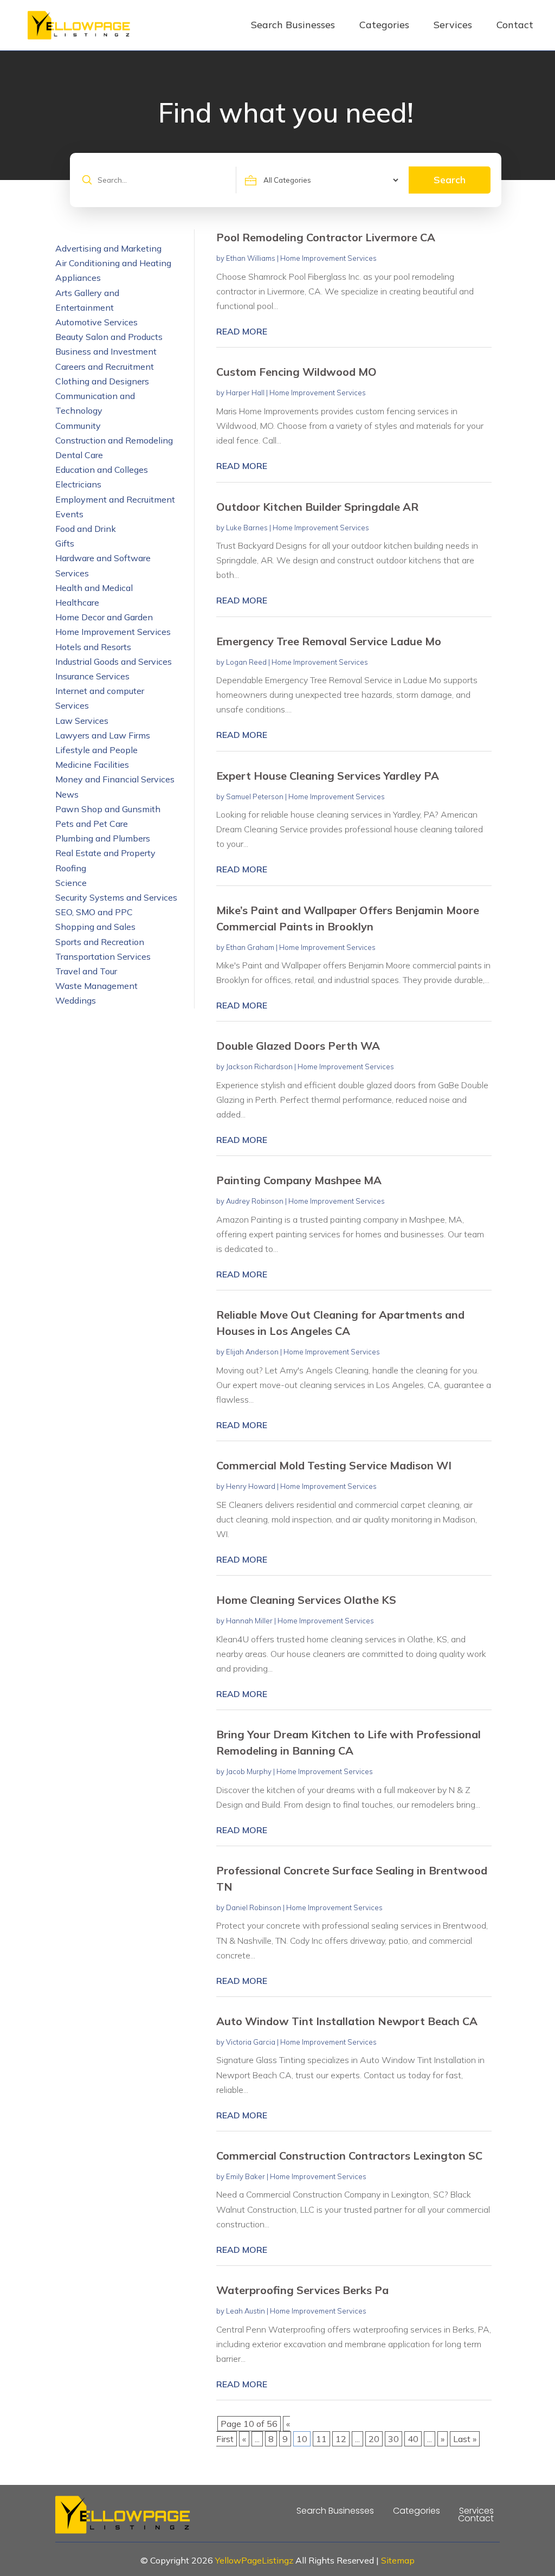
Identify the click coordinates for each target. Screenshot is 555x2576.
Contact (515, 25)
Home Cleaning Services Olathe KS (306, 1600)
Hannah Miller (249, 1621)
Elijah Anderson (252, 1352)
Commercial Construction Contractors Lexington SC (349, 2156)
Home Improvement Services (328, 258)
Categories (384, 25)
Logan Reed (246, 662)
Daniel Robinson (254, 1907)
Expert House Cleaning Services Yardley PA (328, 776)
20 (374, 2439)
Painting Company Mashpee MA (299, 1180)
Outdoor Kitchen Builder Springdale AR (317, 507)
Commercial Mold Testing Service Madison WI (334, 1465)
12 (341, 2439)
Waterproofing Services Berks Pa (302, 2290)
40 (413, 2439)
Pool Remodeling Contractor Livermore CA (326, 237)
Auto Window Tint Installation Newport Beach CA (347, 2021)
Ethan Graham (250, 947)
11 (321, 2439)
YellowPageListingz (254, 2560)
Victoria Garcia (251, 2042)
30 (393, 2439)
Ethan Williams (251, 258)
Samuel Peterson (255, 796)
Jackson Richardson (259, 1067)
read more (242, 331)
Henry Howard (251, 1486)
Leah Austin (246, 2311)
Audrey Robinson (255, 1201)
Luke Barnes (247, 528)
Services (453, 25)
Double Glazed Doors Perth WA (298, 1046)
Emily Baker (246, 2176)
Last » (465, 2439)
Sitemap (398, 2560)
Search (450, 180)
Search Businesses (293, 25)
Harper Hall (245, 393)
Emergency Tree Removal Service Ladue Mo (329, 641)
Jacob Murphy (249, 1771)
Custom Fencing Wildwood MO (296, 372)
